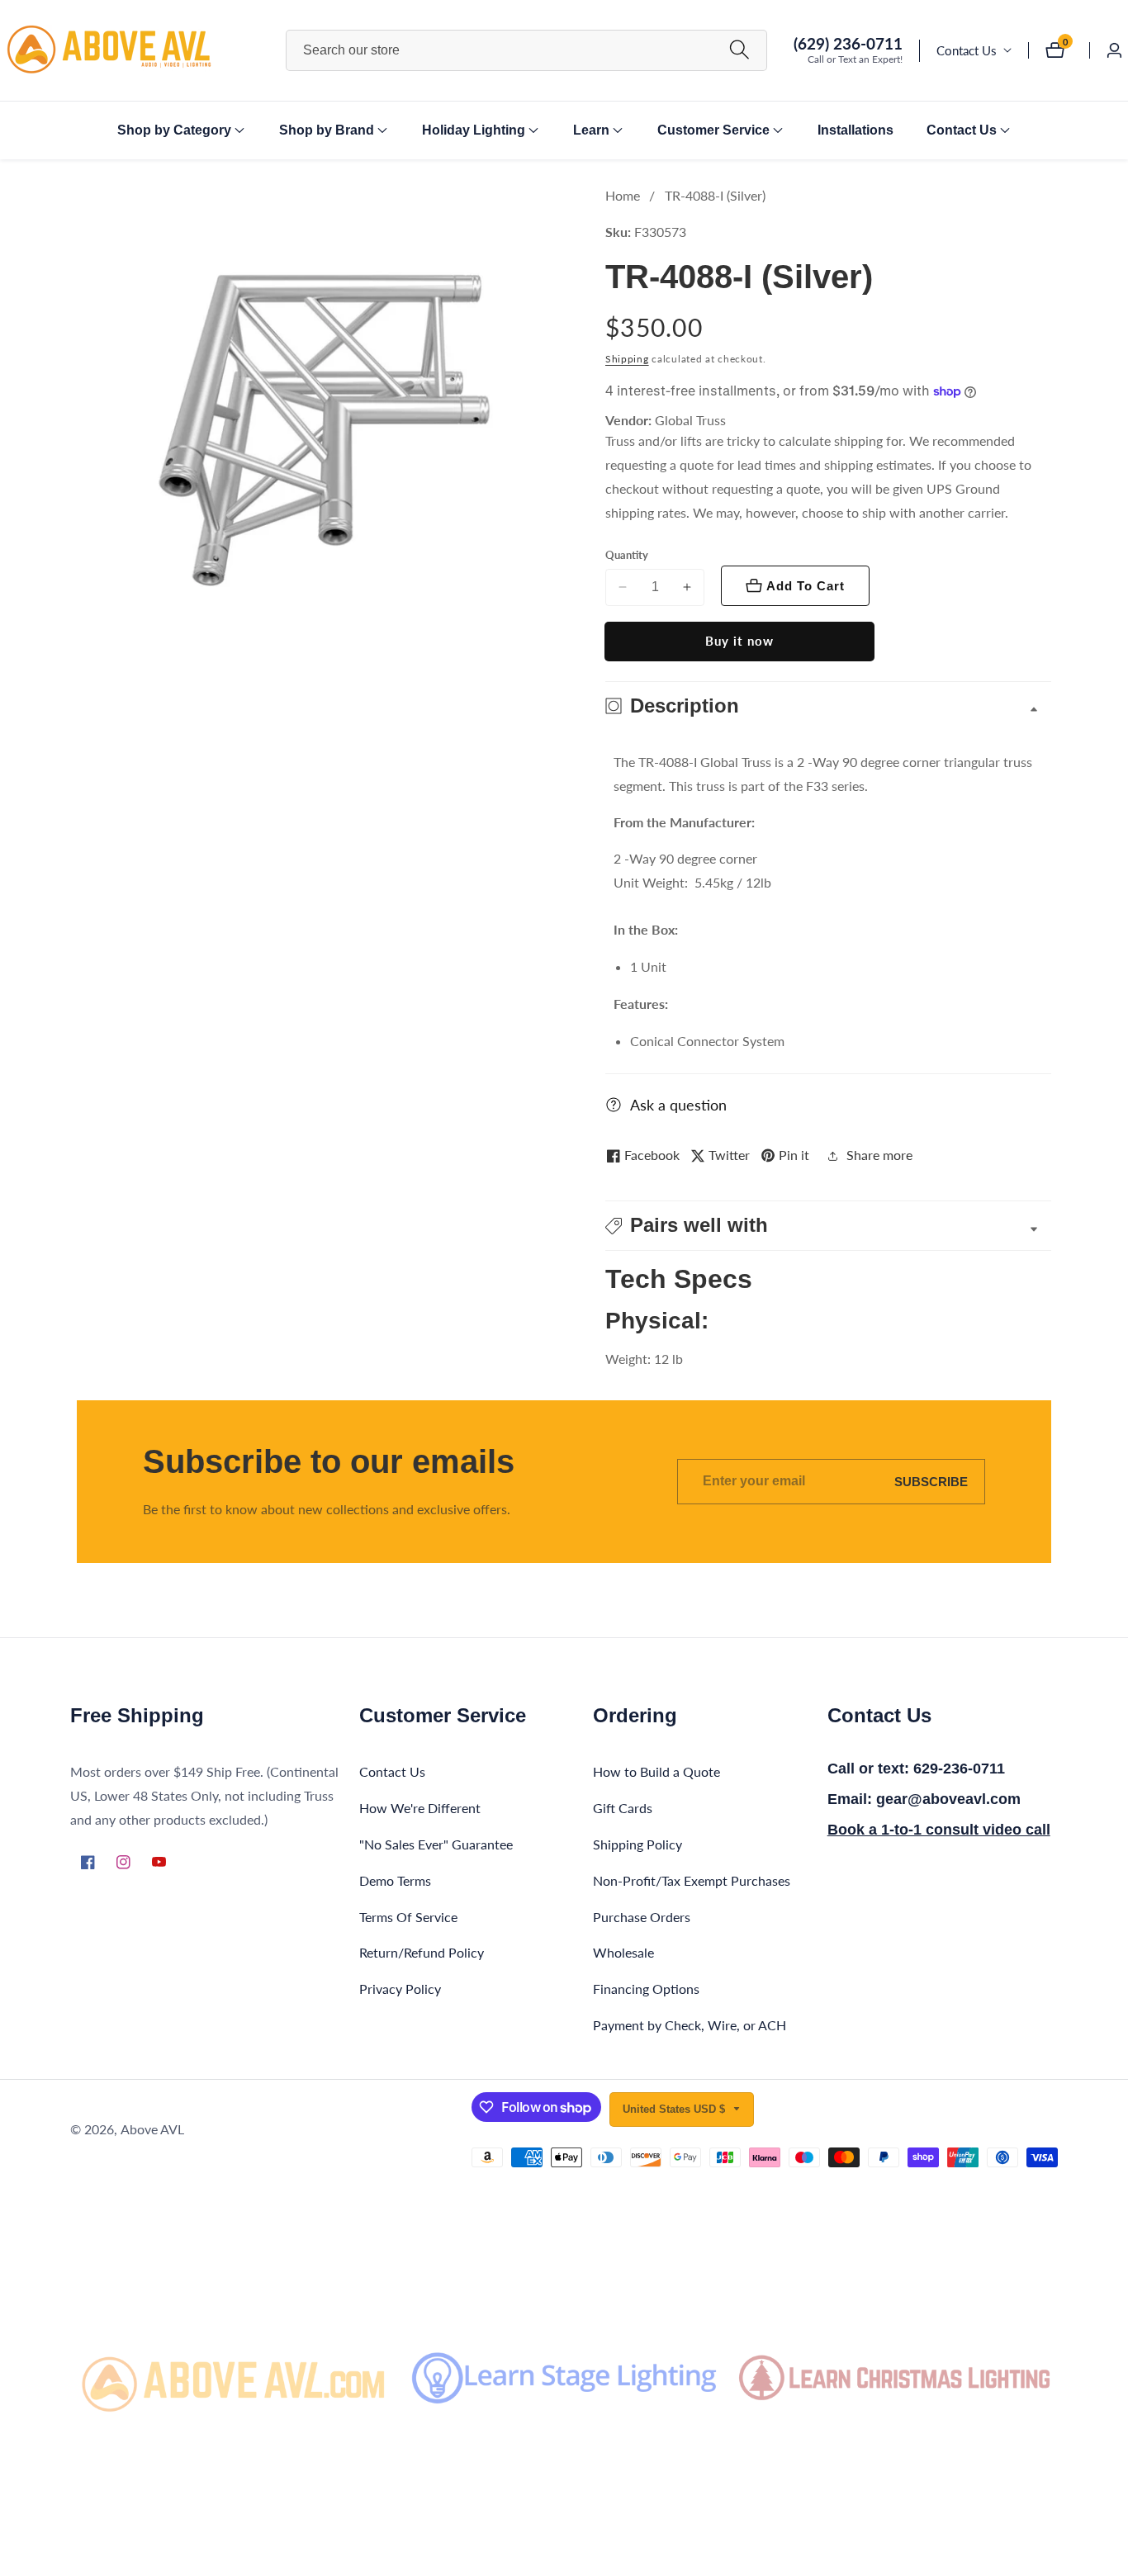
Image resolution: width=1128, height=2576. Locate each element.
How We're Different (420, 1808)
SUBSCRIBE (931, 1482)
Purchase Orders (642, 1917)
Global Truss (690, 420)
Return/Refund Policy (422, 1952)
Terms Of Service (408, 1917)
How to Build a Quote (656, 1771)
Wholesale (623, 1952)
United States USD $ (675, 2109)
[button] (174, 130)
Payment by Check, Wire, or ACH (690, 2025)
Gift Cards (623, 1808)
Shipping (627, 359)
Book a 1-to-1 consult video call (939, 1830)
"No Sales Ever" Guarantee (436, 1844)
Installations (855, 130)
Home (623, 195)
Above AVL (152, 2129)
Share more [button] (879, 1155)
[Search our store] (739, 50)
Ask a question (678, 1105)
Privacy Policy (400, 1989)
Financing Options (646, 1989)
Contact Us (967, 50)
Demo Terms (395, 1880)
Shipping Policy (637, 1844)
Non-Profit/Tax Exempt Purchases (692, 1880)
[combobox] (526, 50)
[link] (234, 2378)
